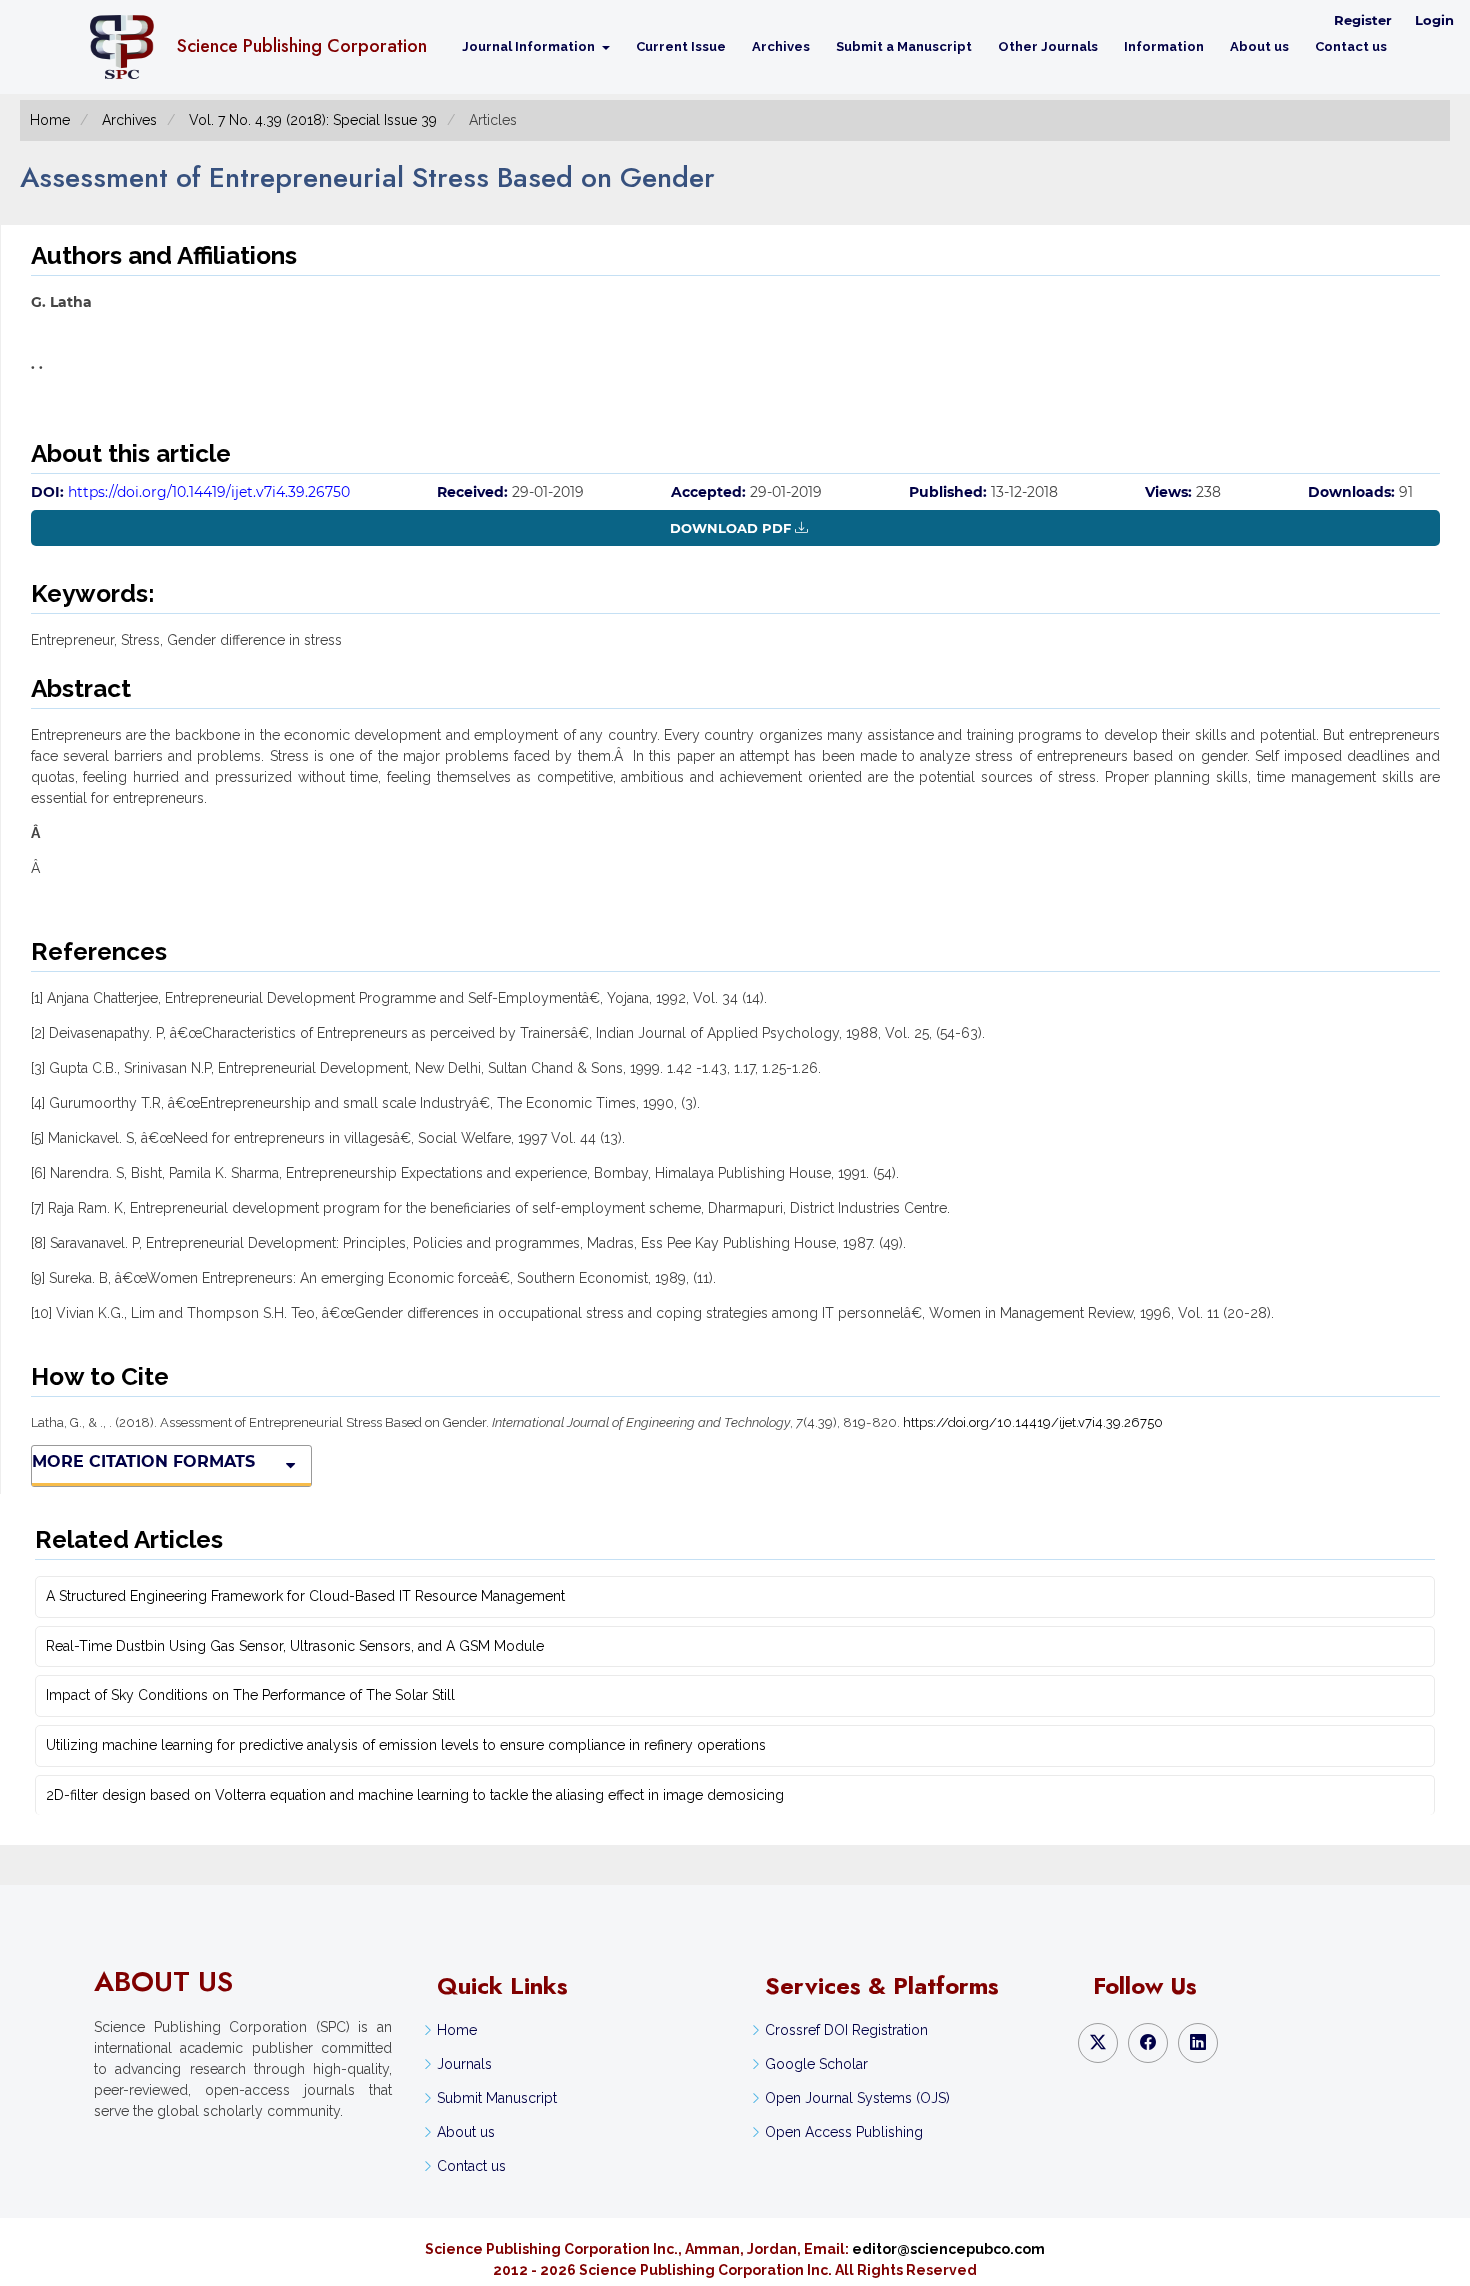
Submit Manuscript (497, 2098)
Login (1434, 20)
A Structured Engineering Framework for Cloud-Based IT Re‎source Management (305, 1596)
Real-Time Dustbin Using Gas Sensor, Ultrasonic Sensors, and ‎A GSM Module (295, 1646)
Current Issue (681, 46)
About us (1259, 46)
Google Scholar (816, 2064)
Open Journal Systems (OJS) (857, 2098)
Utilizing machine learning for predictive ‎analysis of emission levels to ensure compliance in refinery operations (406, 1745)
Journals (464, 2064)
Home (50, 120)
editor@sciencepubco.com (948, 2249)
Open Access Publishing (844, 2132)
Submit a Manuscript (904, 46)
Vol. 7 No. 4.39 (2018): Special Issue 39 (313, 120)
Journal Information (530, 46)
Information (1164, 46)
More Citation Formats (143, 1461)
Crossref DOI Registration (846, 2030)
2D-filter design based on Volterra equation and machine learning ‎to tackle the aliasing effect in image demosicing (415, 1795)
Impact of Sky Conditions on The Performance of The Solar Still (250, 1695)
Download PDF (730, 528)
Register (1363, 20)
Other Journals (1048, 46)
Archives (781, 46)
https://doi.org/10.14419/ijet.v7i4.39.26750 (209, 492)
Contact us (1351, 46)
